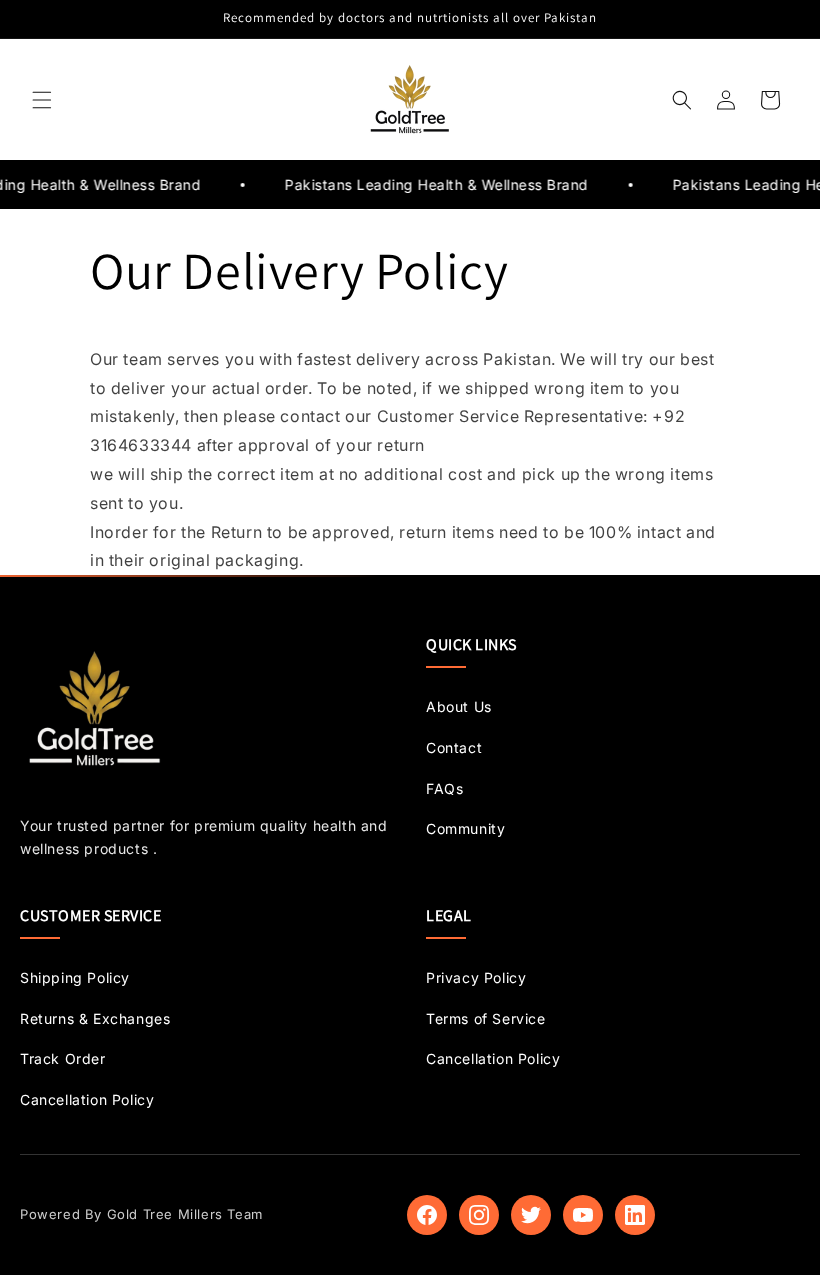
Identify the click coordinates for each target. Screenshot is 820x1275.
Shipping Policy (75, 977)
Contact (454, 747)
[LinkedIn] (635, 1215)
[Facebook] (427, 1215)
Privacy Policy (476, 977)
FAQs (444, 788)
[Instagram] (479, 1215)
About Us (459, 706)
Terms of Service (486, 1018)
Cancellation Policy (87, 1099)
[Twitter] (531, 1215)
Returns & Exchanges (95, 1018)
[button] (42, 100)
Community (465, 828)
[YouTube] (583, 1215)
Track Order (63, 1058)
